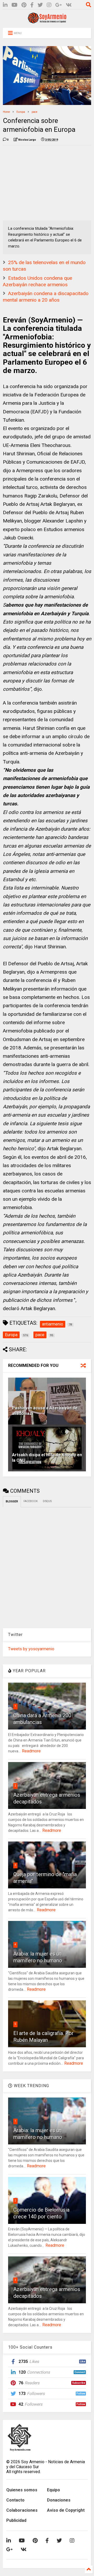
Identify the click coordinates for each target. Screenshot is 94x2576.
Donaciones (59, 2500)
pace (34, 112)
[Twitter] (40, 5)
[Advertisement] (42, 182)
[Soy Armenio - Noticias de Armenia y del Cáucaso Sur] (47, 21)
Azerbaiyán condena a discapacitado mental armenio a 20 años (46, 297)
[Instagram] (49, 5)
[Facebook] (32, 5)
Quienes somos (22, 2490)
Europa (21, 112)
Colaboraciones (22, 2510)
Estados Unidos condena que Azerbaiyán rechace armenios (37, 281)
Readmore (31, 1751)
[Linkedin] (5, 5)
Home (6, 112)
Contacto (15, 2500)
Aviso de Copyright (66, 2510)
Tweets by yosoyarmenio (31, 1649)
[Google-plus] (59, 5)
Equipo (54, 2490)
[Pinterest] (24, 5)
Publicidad (16, 2520)
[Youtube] (14, 5)
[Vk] (69, 5)
